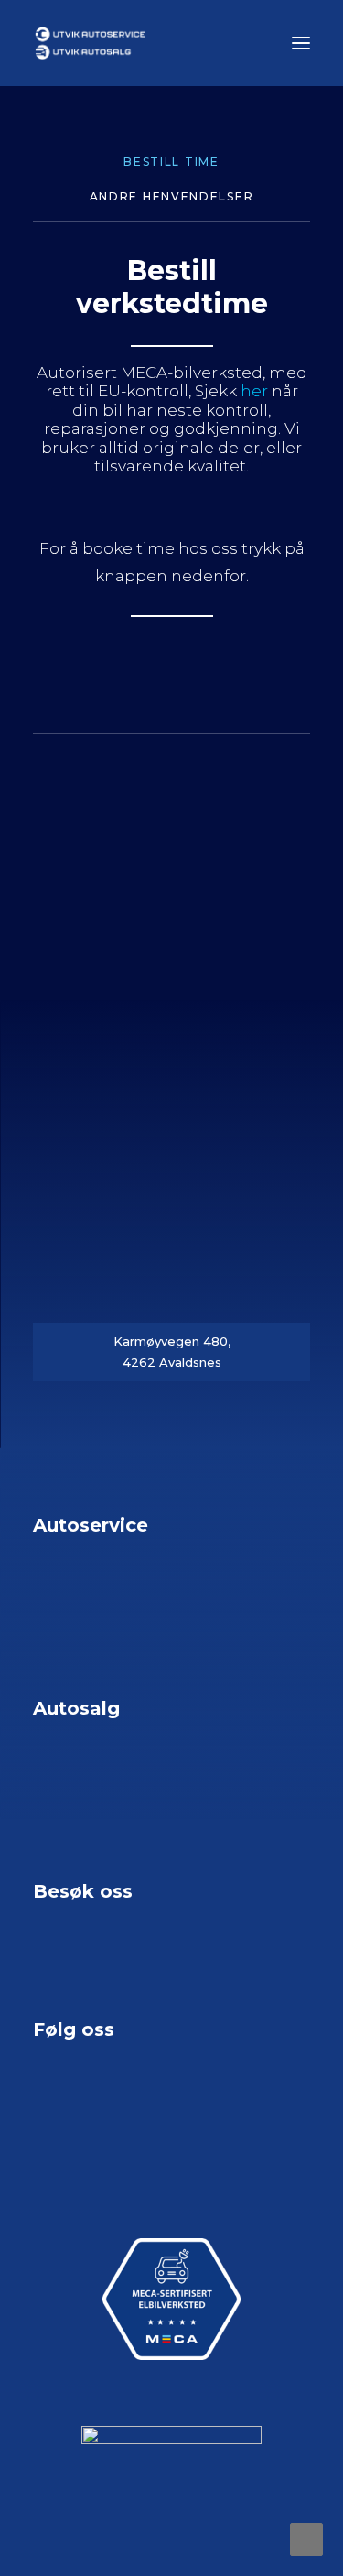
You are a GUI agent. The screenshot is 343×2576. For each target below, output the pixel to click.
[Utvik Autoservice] (171, 43)
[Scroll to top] (306, 2538)
